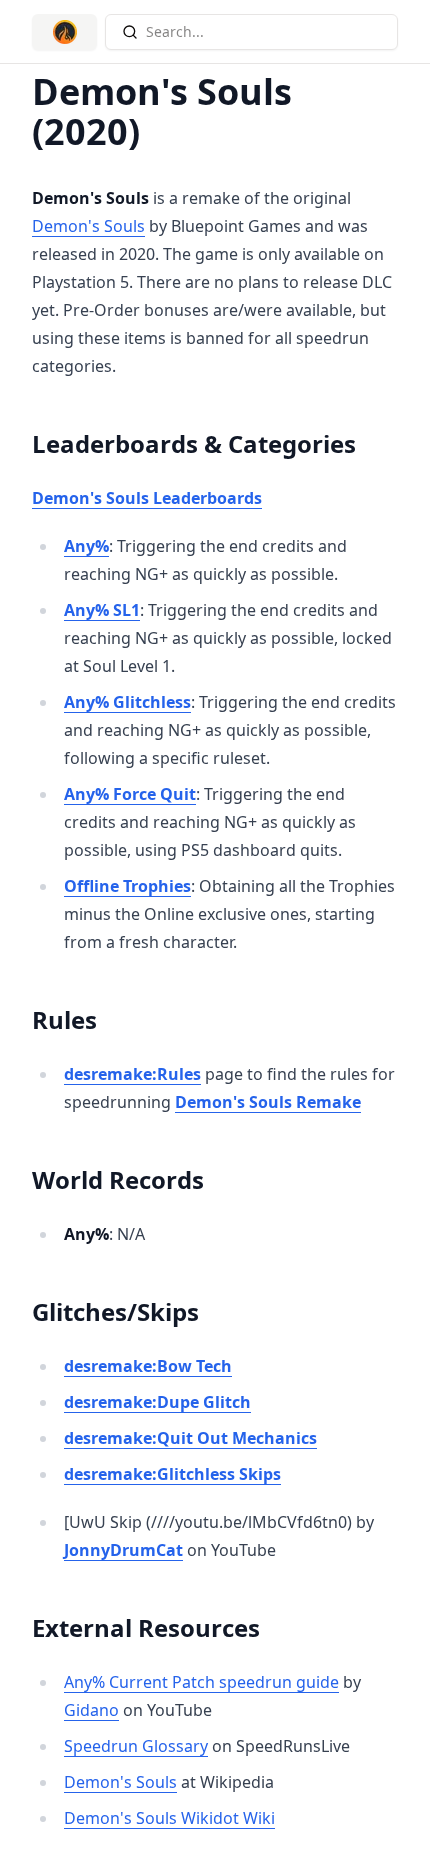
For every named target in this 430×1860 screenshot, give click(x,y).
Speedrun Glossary (136, 1746)
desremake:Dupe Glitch (157, 1402)
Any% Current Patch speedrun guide (201, 1682)
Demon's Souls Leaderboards (147, 498)
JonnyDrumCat (123, 1550)
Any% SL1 (102, 610)
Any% (86, 546)
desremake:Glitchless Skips (172, 1474)
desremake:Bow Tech (148, 1366)
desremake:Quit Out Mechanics (190, 1438)
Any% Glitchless (127, 702)
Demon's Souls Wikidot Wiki (169, 1818)
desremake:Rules (132, 1074)
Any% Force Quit (130, 794)
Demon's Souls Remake (268, 1102)
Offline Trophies (127, 886)
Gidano (91, 1710)
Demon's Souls (88, 226)
